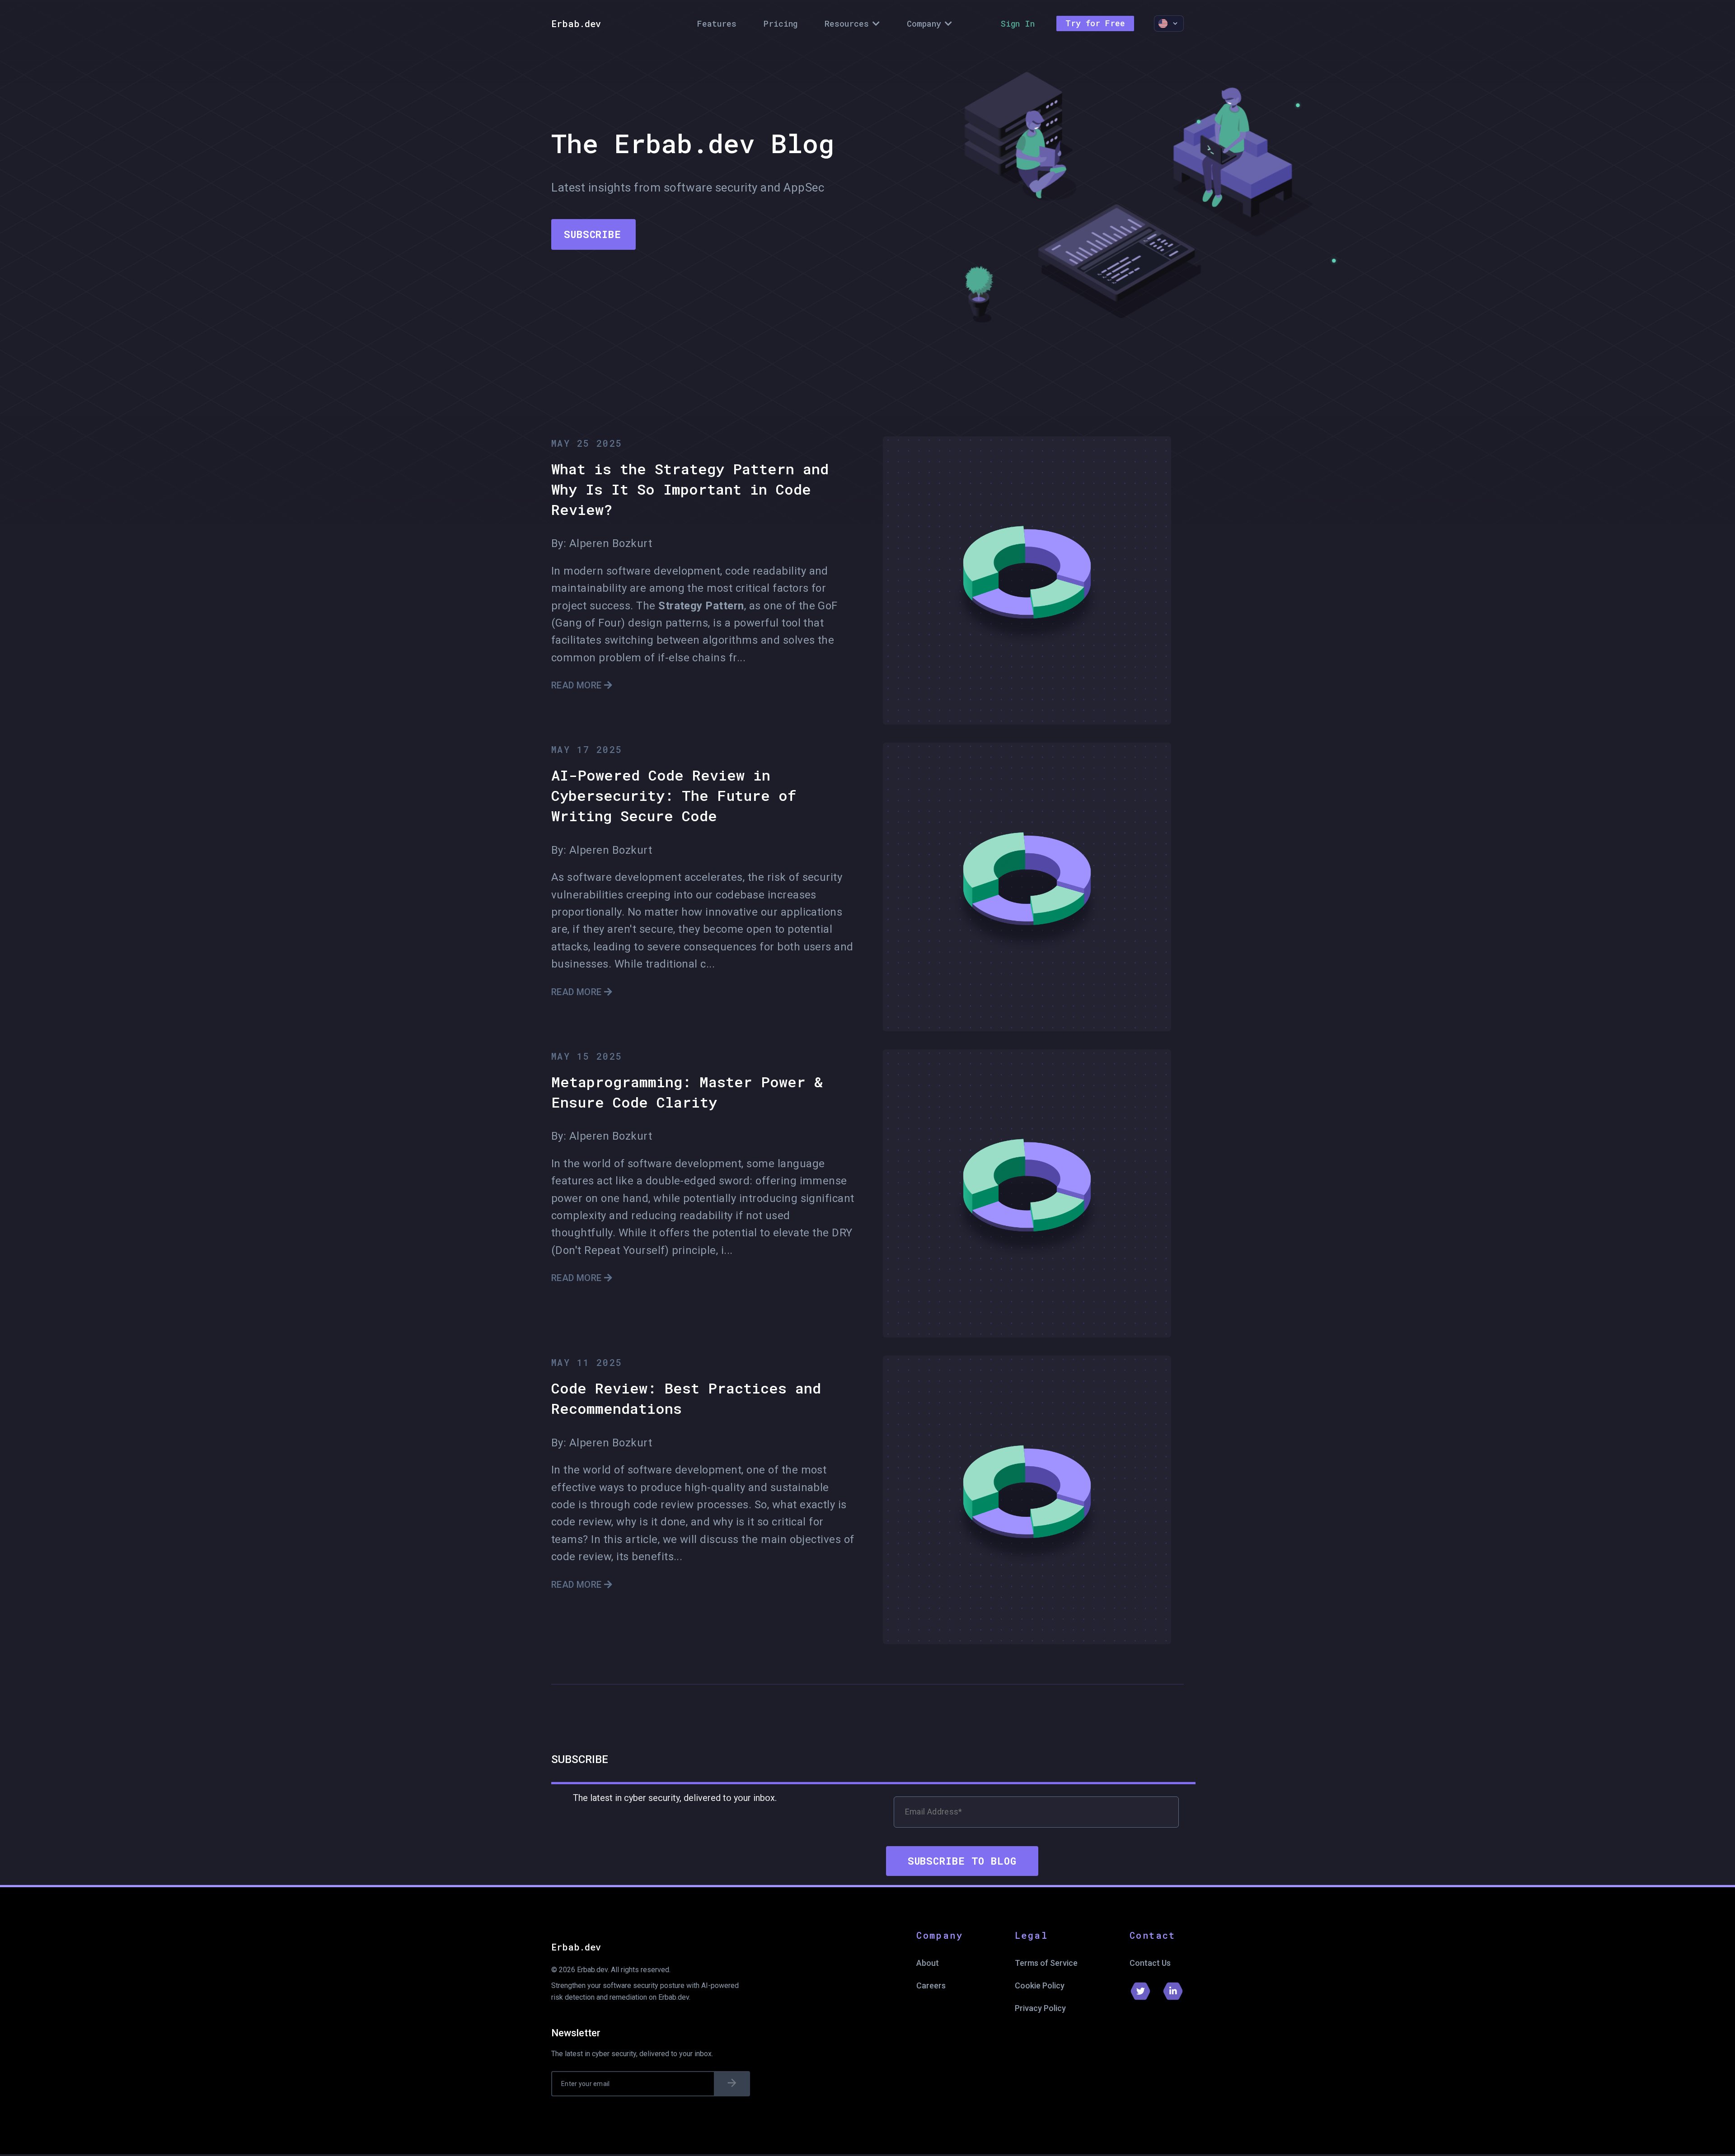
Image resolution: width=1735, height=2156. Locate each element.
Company (924, 23)
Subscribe (593, 234)
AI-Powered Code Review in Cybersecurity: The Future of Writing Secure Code (674, 795)
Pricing (781, 23)
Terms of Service (1046, 1963)
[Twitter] (1140, 1991)
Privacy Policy (1040, 2008)
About (928, 1963)
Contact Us (1150, 1963)
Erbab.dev (576, 23)
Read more (578, 685)
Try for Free (1095, 23)
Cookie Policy (1040, 1985)
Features (717, 23)
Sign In (1018, 23)
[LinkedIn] (1173, 1991)
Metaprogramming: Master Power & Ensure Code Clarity (687, 1092)
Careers (931, 1985)
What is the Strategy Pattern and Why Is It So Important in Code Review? (690, 489)
